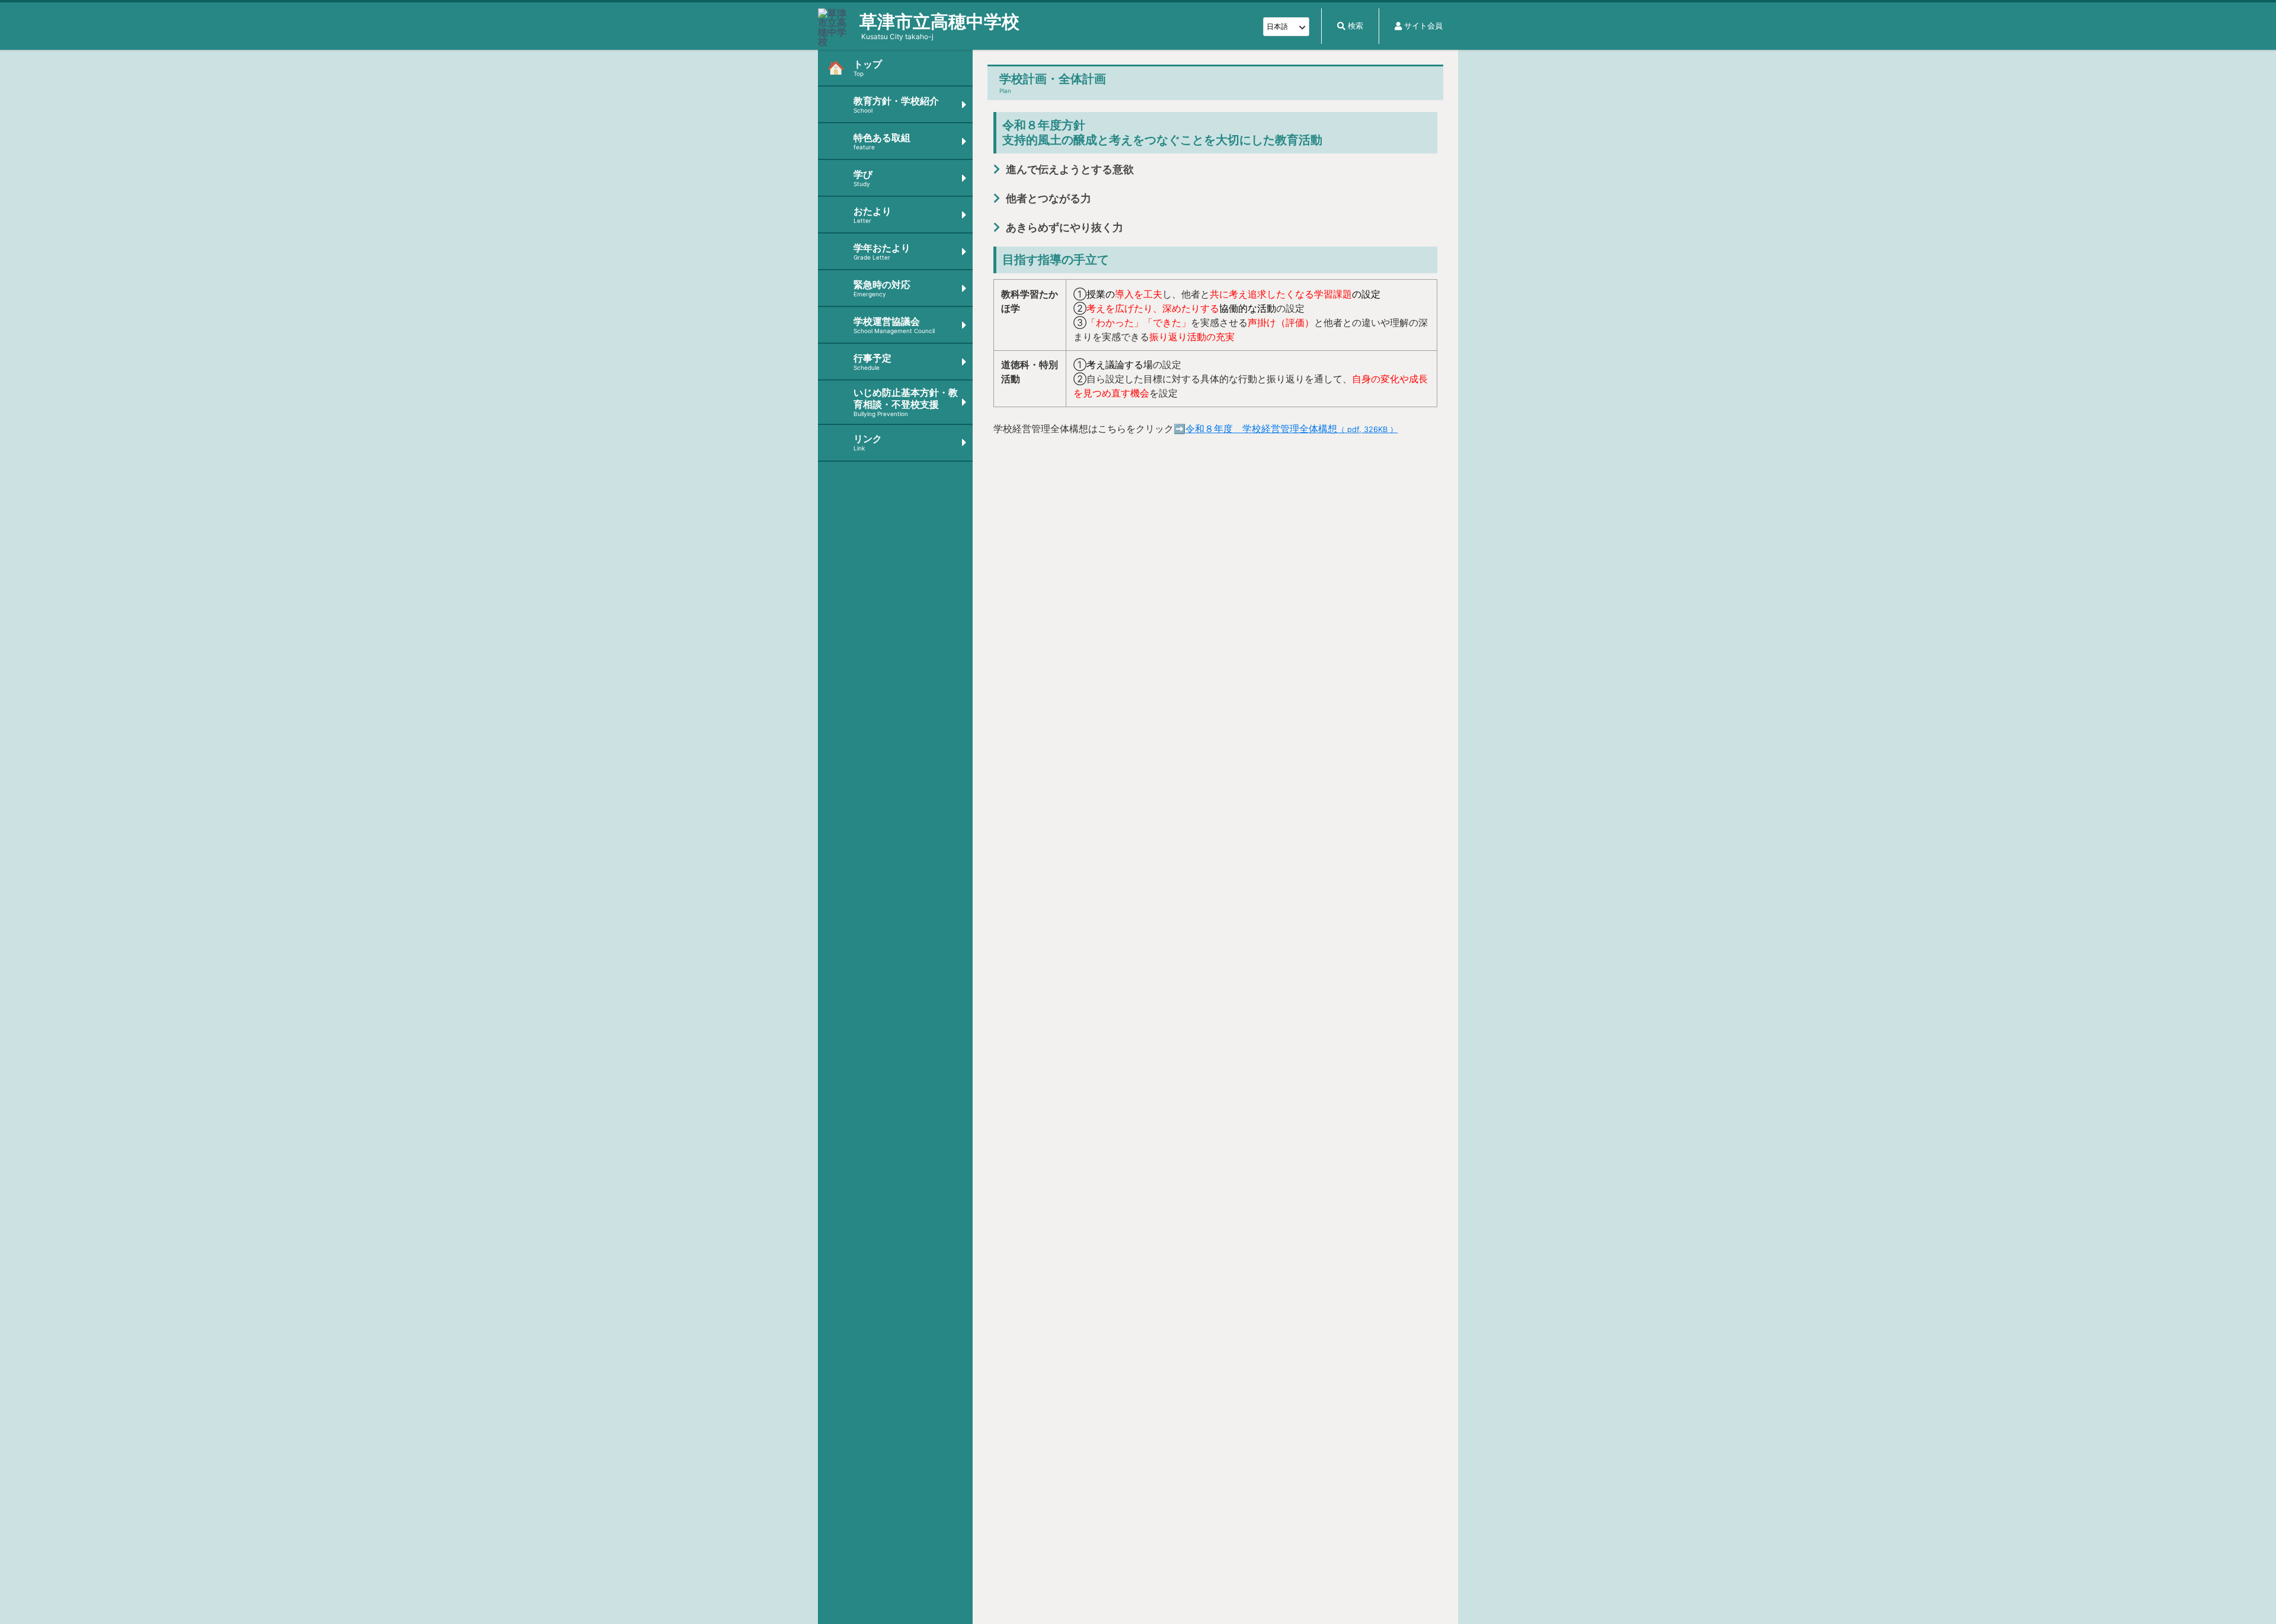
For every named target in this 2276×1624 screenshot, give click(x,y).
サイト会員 (1423, 26)
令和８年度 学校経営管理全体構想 (1292, 429)
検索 (1356, 26)
